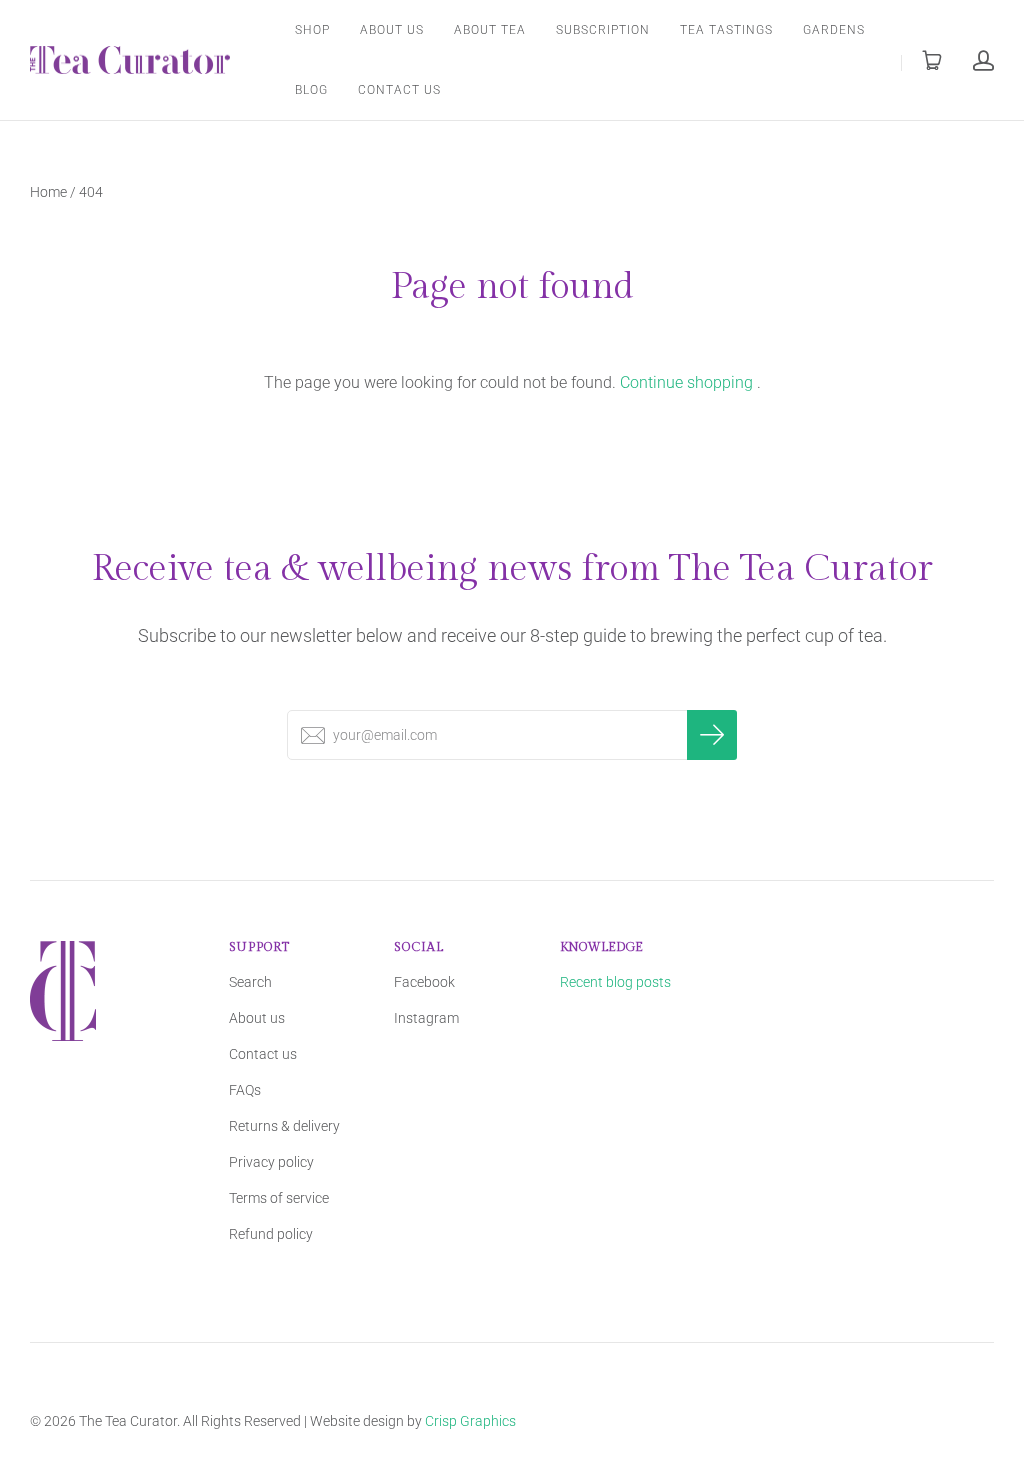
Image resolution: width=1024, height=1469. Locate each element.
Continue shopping (686, 382)
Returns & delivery (284, 1126)
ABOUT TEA (490, 30)
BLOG (311, 90)
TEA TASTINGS (726, 30)
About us (257, 1018)
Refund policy (271, 1234)
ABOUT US (392, 30)
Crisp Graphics (470, 1421)
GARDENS (834, 30)
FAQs (245, 1090)
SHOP (312, 30)
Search (250, 982)
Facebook (424, 982)
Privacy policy (271, 1162)
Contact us (263, 1054)
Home (48, 192)
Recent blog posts (615, 982)
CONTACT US (399, 90)
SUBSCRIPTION (603, 30)
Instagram (426, 1018)
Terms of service (279, 1198)
